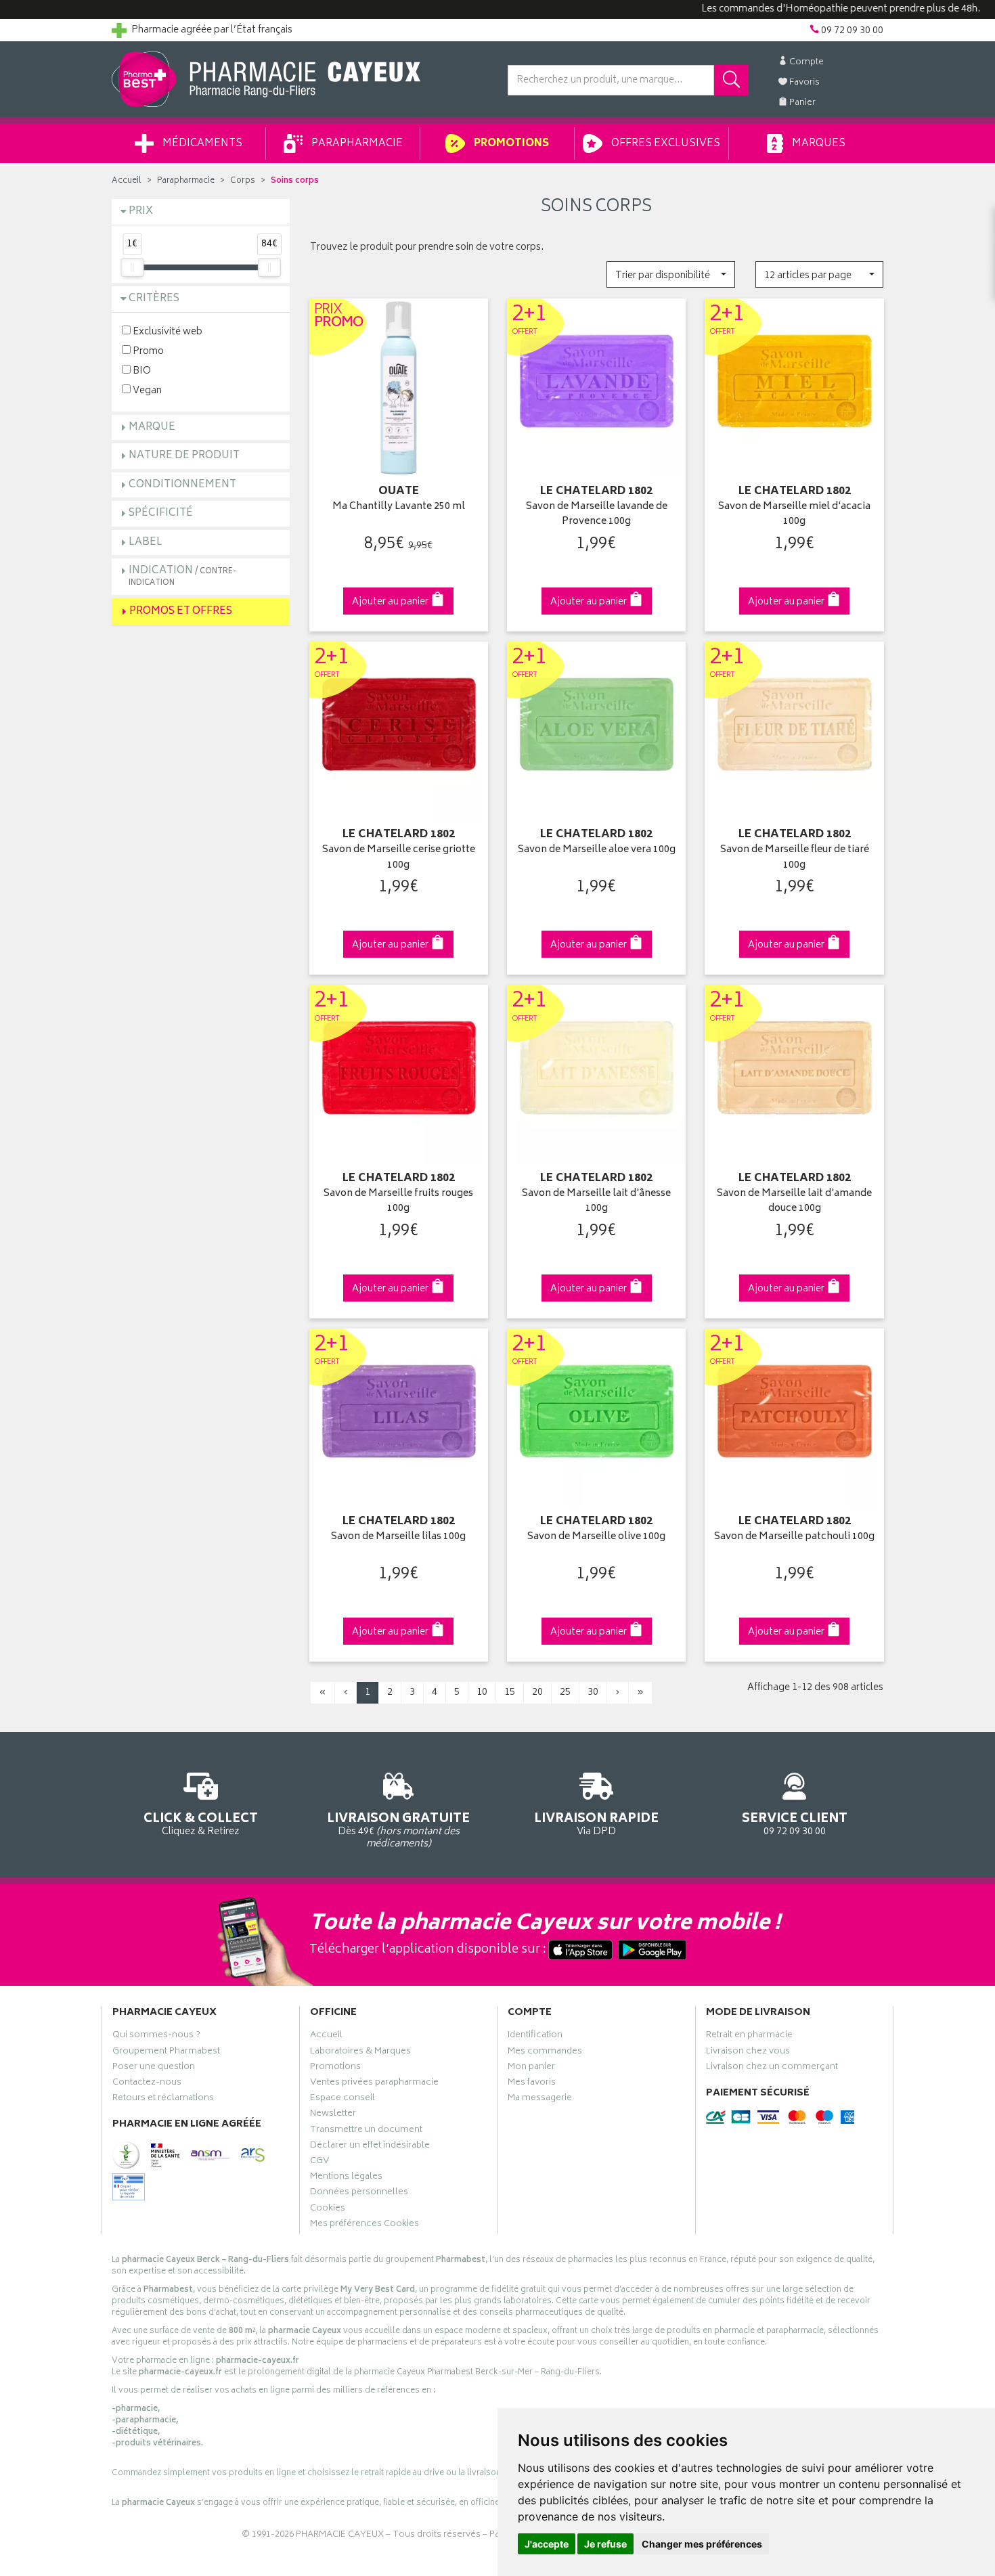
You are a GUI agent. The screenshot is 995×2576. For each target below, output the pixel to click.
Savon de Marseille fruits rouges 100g (398, 1202)
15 (510, 1692)
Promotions (510, 144)
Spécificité (161, 513)
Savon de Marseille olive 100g (596, 1537)
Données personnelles (359, 2194)
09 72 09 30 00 (795, 1823)
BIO (141, 371)
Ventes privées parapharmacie (374, 2084)
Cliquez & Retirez (201, 1823)
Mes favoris (532, 2084)
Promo (147, 351)
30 (593, 1692)
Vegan (146, 390)
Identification (535, 2037)
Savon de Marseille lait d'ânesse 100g (596, 1202)
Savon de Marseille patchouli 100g (794, 1537)
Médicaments (201, 144)
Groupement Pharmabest (166, 2053)
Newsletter (333, 2115)
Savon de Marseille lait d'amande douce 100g (794, 1202)
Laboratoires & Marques (360, 2053)
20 (537, 1692)
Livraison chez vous (748, 2053)
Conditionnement (182, 485)
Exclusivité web (167, 331)
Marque (152, 427)
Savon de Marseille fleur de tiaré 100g (795, 858)
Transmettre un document (366, 2131)
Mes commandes (545, 2053)
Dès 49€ (398, 1830)
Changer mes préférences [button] (702, 2544)
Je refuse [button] (605, 2544)
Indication (182, 576)
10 (482, 1692)
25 (565, 1692)
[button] (670, 274)
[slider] (132, 267)
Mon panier (531, 2068)
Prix (141, 212)
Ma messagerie (540, 2100)
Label (146, 542)
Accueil (127, 181)
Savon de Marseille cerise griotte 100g (399, 858)
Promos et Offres (181, 612)
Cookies (328, 2210)
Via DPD (596, 1823)
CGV (319, 2162)
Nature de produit (184, 456)
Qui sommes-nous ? (156, 2037)
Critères (154, 299)
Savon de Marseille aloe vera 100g (597, 850)
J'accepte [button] (547, 2544)
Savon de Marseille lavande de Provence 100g (597, 515)
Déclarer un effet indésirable (370, 2147)
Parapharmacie (356, 144)
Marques (818, 144)
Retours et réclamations (163, 2100)
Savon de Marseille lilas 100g (398, 1537)
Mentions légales (346, 2178)
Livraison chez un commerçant (772, 2068)
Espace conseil (342, 2100)
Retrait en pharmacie (749, 2037)
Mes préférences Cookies (364, 2225)
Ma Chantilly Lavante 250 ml (399, 507)
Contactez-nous (147, 2084)
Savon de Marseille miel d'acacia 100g (794, 515)
